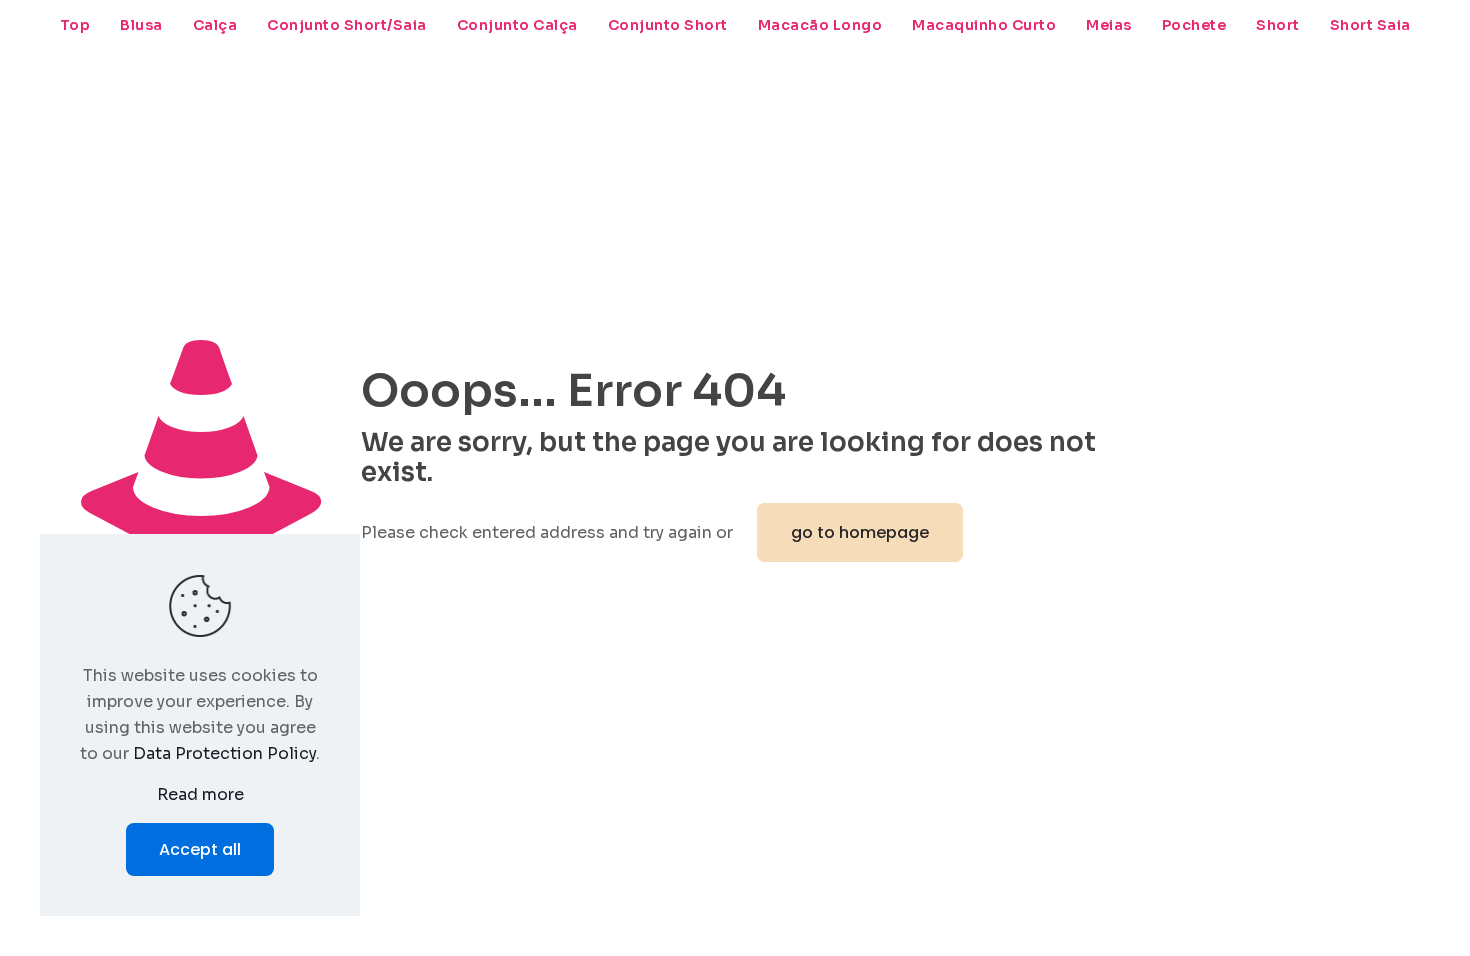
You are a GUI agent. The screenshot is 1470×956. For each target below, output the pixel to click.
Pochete (1194, 25)
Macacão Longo (820, 25)
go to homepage (860, 532)
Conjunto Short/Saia (347, 25)
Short (1278, 25)
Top (75, 25)
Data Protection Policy (224, 753)
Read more (200, 794)
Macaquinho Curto (984, 25)
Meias (1109, 25)
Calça (215, 25)
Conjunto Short (668, 25)
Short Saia (1370, 25)
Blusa (141, 25)
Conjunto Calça (517, 25)
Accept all (200, 849)
